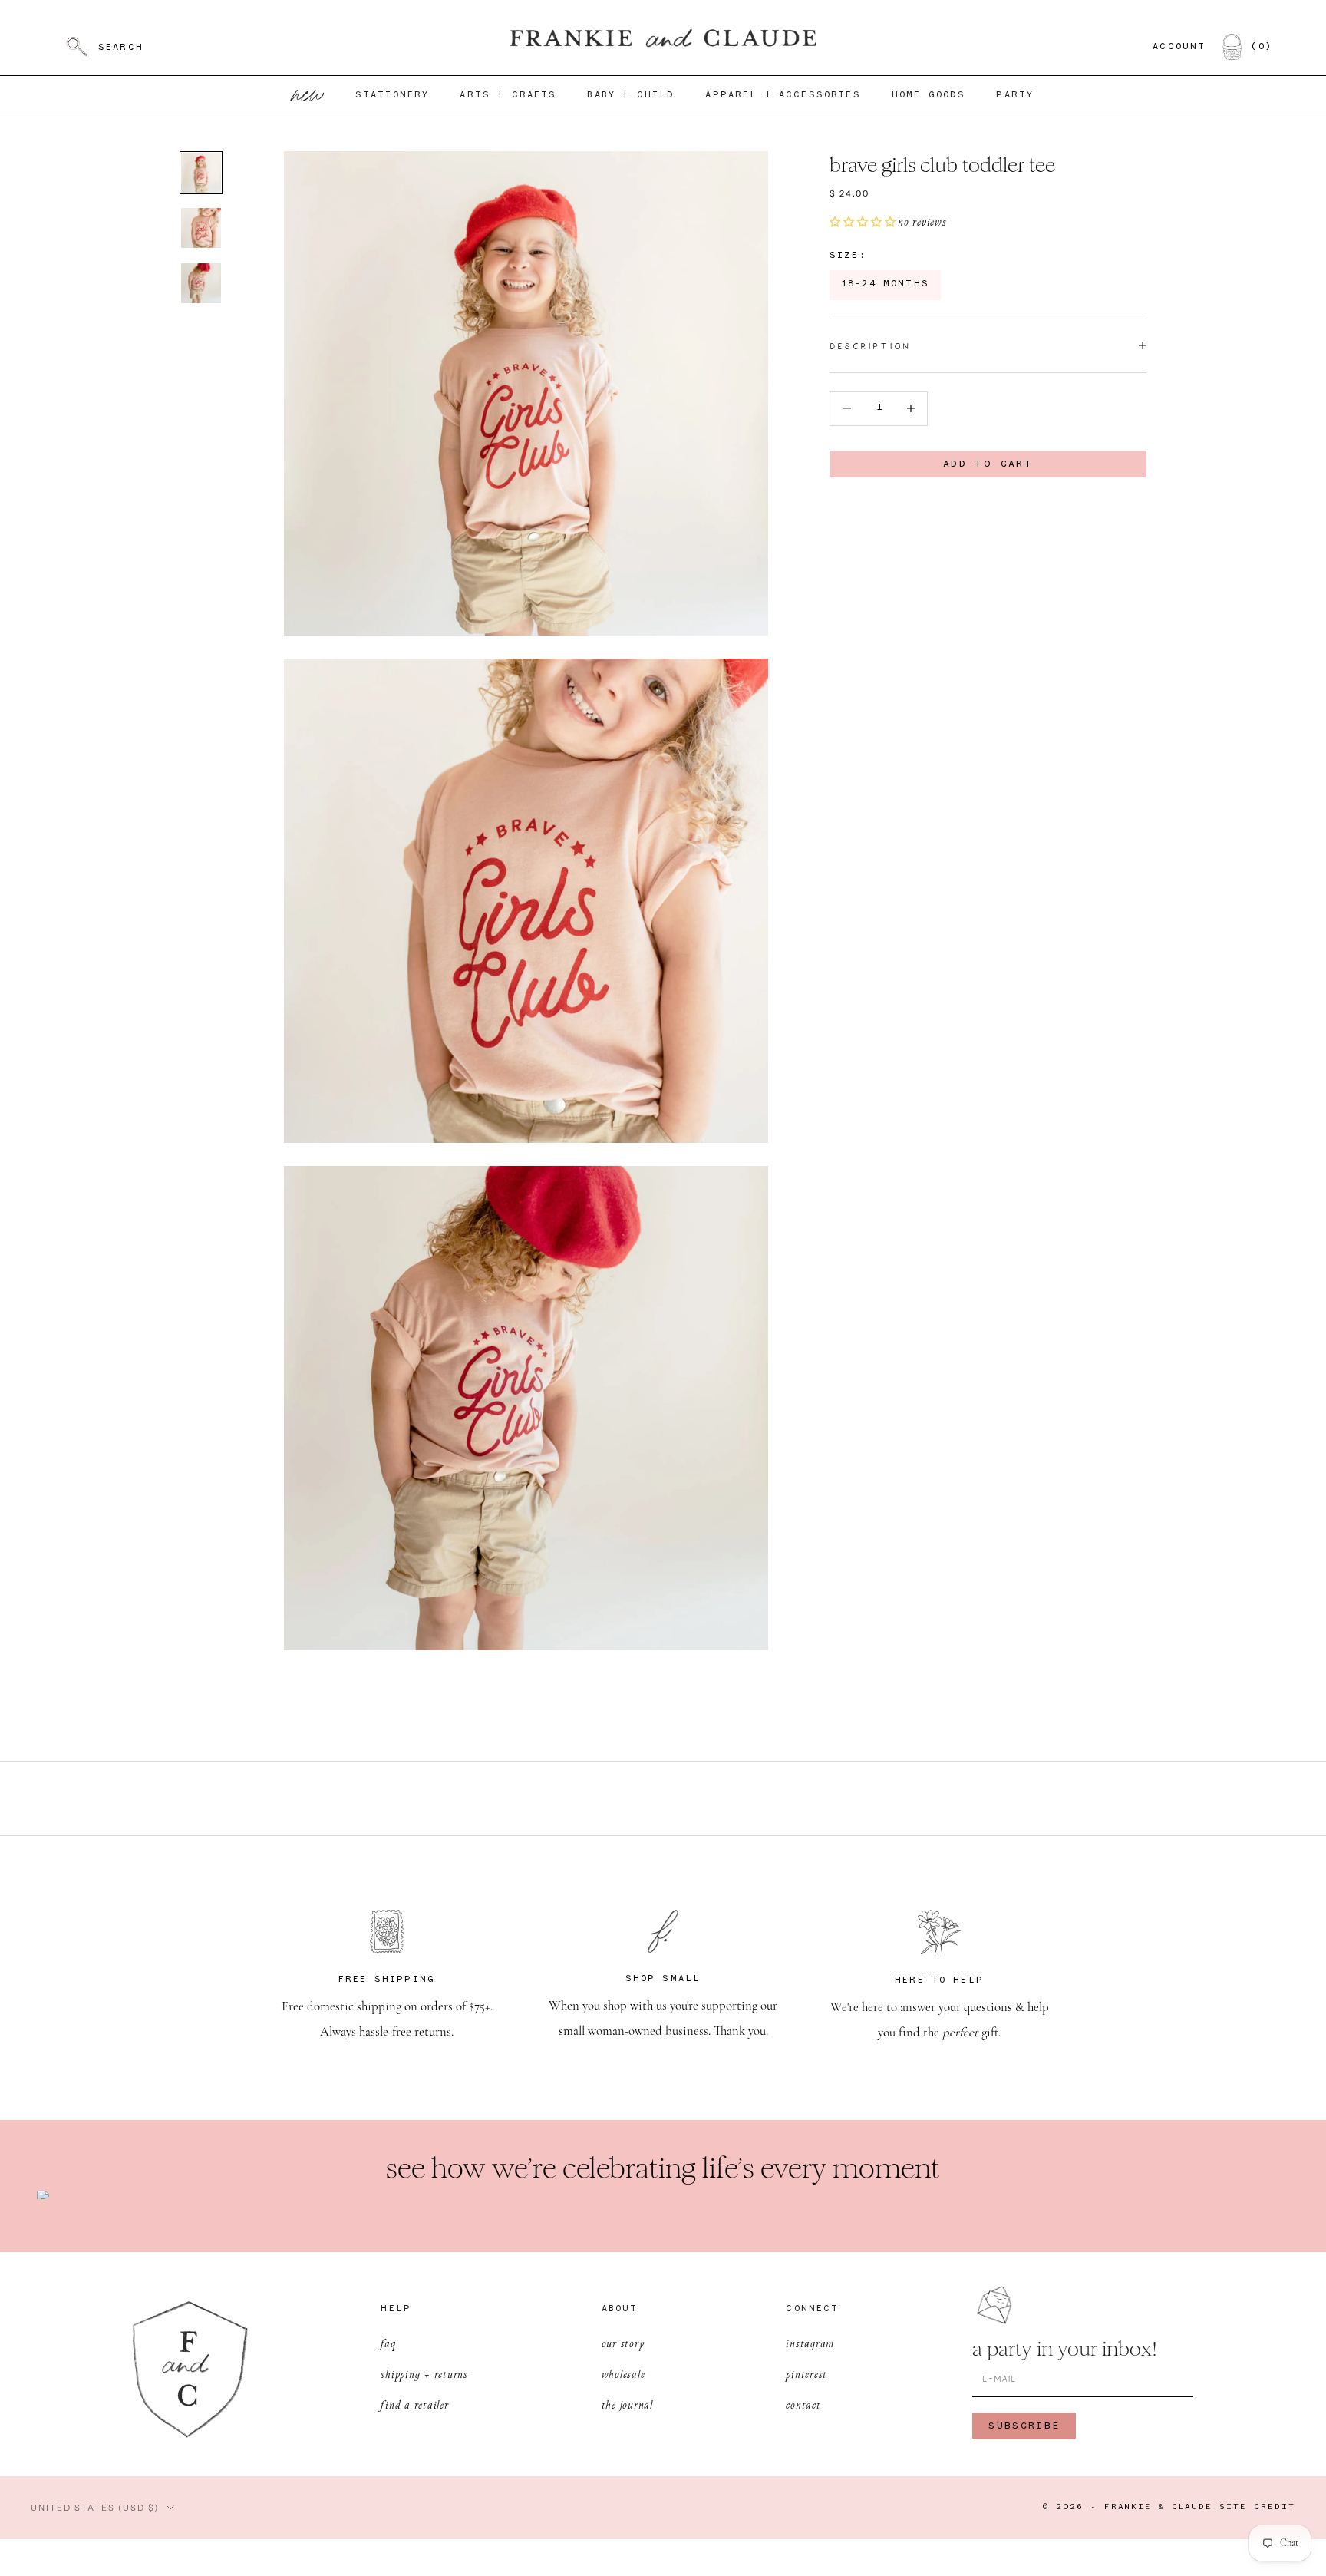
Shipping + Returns (424, 2374)
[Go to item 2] (201, 228)
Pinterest (806, 2374)
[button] (864, 222)
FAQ (388, 2343)
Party (1015, 95)
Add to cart (988, 463)
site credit (1257, 2507)
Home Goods (929, 95)
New (308, 95)
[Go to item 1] (201, 173)
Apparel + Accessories (783, 95)
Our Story (623, 2343)
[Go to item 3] (201, 283)
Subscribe (1024, 2426)
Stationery (393, 95)
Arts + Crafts (508, 95)
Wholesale (623, 2374)
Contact (803, 2404)
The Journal (627, 2404)
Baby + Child (631, 95)
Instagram (810, 2343)
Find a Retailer (414, 2404)
